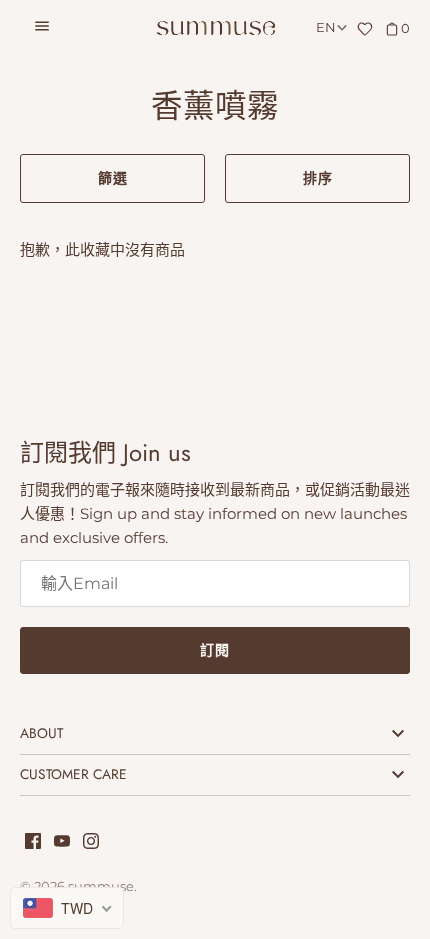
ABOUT (41, 733)
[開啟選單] (42, 29)
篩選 (113, 178)
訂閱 (215, 650)
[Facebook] (33, 843)
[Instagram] (91, 843)
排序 (318, 178)
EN (326, 27)
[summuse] (215, 28)
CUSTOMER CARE (73, 774)
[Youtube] (62, 843)
